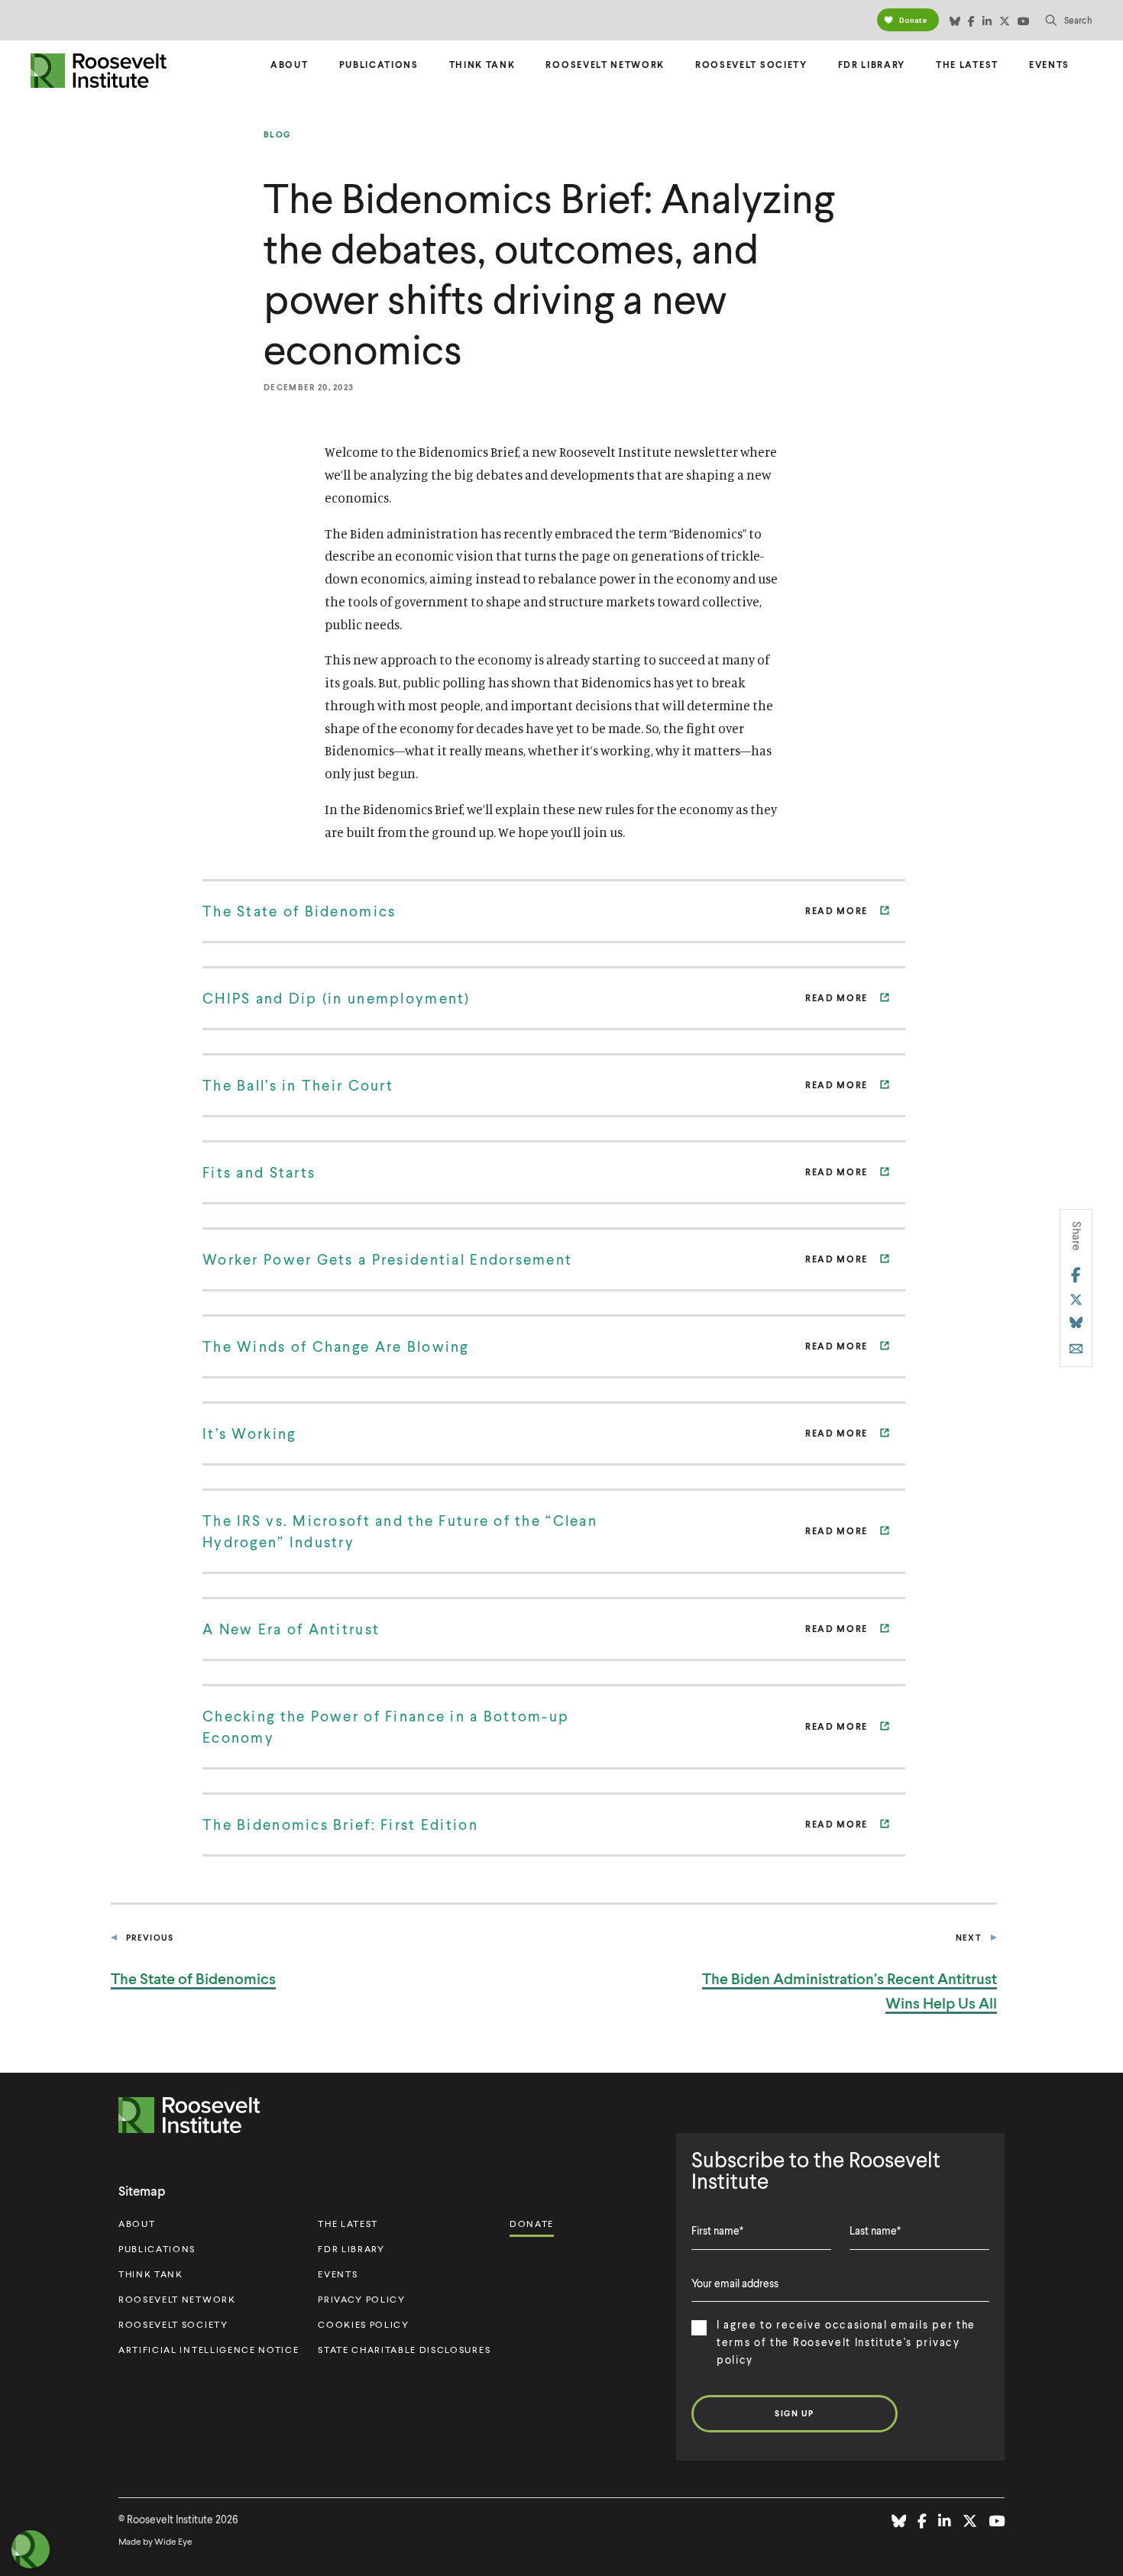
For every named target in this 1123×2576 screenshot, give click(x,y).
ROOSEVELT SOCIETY (173, 2324)
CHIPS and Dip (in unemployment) (337, 998)
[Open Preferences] (31, 2549)
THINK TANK (151, 2274)
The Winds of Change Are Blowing (336, 1346)
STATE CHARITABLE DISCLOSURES (404, 2350)
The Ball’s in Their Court (298, 1085)
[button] (1069, 20)
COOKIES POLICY (364, 2324)
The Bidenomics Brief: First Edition (340, 1824)
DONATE (532, 2224)
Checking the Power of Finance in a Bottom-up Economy (386, 1726)
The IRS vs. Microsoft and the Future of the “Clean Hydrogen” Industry (400, 1531)
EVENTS (338, 2274)
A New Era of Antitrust (291, 1629)
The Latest (967, 65)
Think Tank (482, 65)
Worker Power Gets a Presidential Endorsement (387, 1259)
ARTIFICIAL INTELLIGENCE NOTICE (209, 2350)
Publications (379, 65)
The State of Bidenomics (299, 911)
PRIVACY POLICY (362, 2299)
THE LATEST (348, 2224)
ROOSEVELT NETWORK (177, 2299)
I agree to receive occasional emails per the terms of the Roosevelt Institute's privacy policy (846, 2342)
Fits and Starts (259, 1172)
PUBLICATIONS (157, 2249)
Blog (277, 134)
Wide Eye (173, 2541)
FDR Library (872, 65)
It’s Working (249, 1433)
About (289, 65)
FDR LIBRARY (351, 2249)
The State (193, 1978)
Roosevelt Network (605, 65)
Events (1049, 65)
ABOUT (137, 2224)
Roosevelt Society (751, 65)
